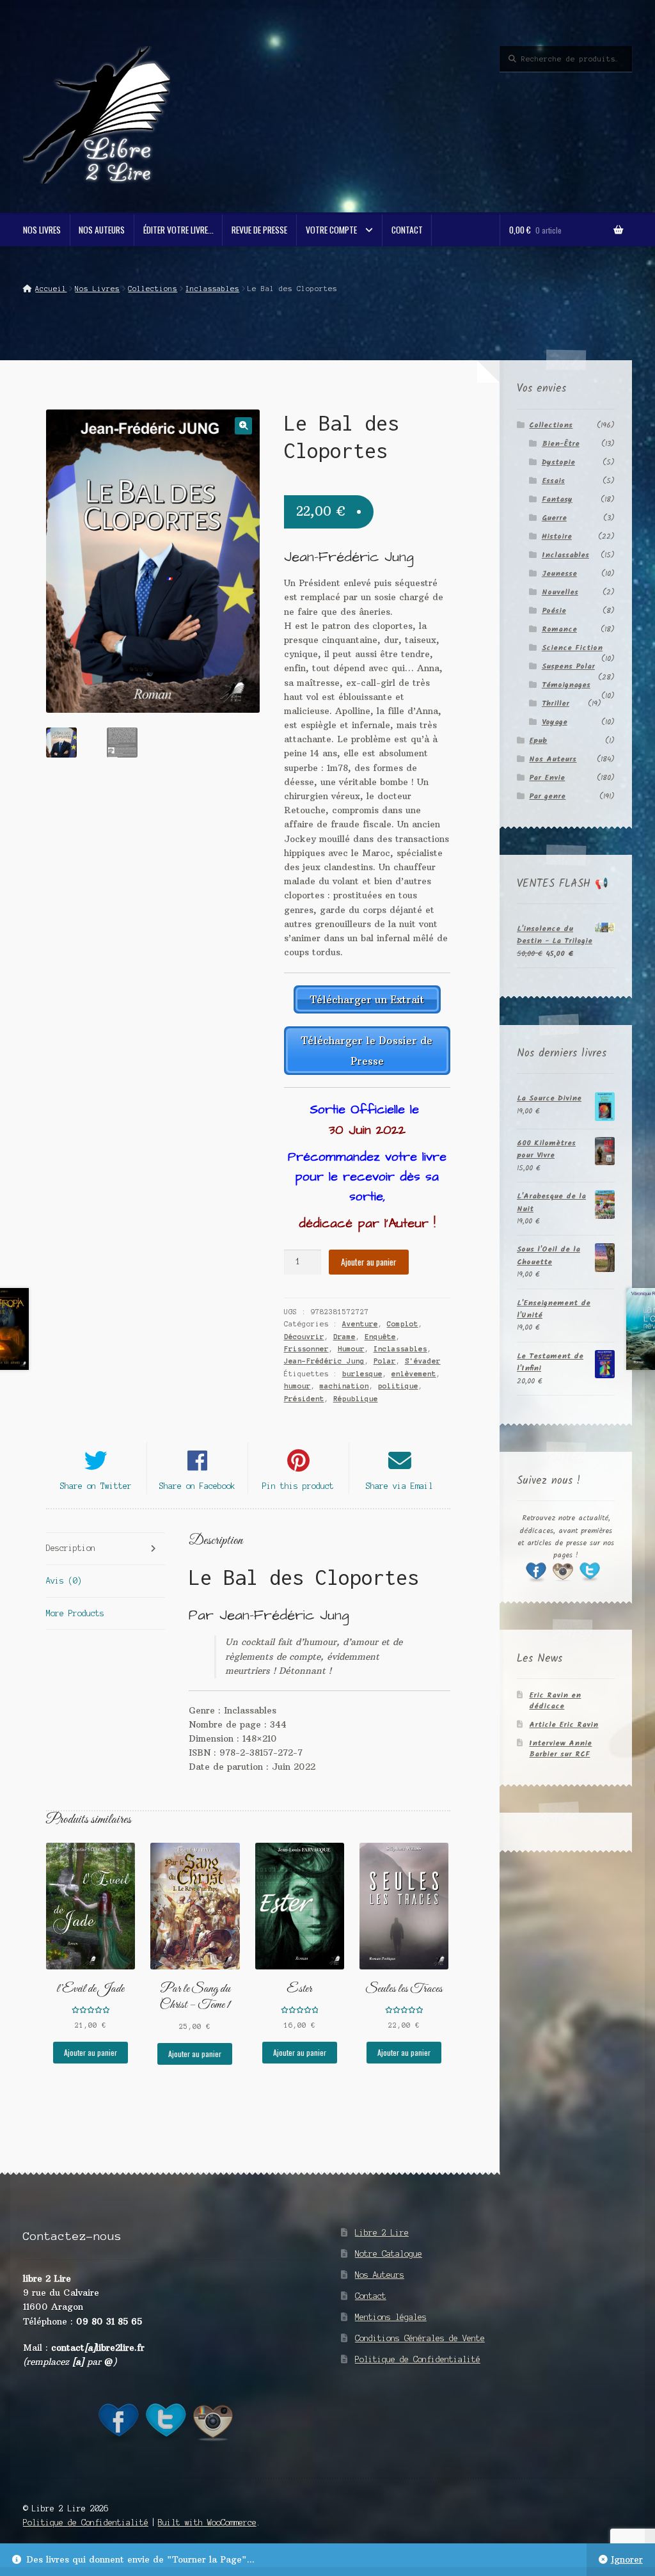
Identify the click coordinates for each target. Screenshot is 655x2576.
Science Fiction (572, 648)
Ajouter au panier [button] (91, 2052)
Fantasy (557, 499)
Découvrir (304, 1337)
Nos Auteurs (102, 230)
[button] (243, 426)
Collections (153, 289)
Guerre (554, 518)
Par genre (547, 796)
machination (344, 1386)
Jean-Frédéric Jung (324, 1361)
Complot (403, 1324)
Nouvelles (560, 592)
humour (297, 1386)
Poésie (554, 611)
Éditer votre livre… (178, 230)
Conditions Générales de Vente (420, 2338)
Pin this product (298, 1486)
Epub (538, 741)
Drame (344, 1337)
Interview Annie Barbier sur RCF (560, 1749)
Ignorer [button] (627, 2560)
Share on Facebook (197, 1486)
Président (304, 1399)
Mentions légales (391, 2317)
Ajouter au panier (369, 1262)
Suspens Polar (568, 666)
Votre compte (331, 230)
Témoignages (566, 685)
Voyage (555, 722)
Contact (407, 230)
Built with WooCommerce (207, 2523)
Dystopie (558, 462)
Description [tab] (71, 1548)
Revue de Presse (259, 230)
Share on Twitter (96, 1486)
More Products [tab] (75, 1613)
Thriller (556, 704)
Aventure (360, 1324)
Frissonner (306, 1349)
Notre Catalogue (389, 2254)
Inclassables (212, 289)
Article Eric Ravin (564, 1725)
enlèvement (414, 1374)
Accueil (51, 289)
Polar (385, 1361)
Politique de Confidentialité (418, 2359)
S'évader (423, 1361)
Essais (553, 481)
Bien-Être (561, 444)
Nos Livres (42, 230)
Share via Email (399, 1486)
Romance (559, 629)
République (356, 1399)
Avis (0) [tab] (64, 1581)
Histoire (557, 537)
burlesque (362, 1374)
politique (398, 1386)
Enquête (380, 1337)
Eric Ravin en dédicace (555, 1701)
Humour (351, 1349)
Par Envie (547, 778)
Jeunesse (559, 574)
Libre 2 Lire (382, 2233)
